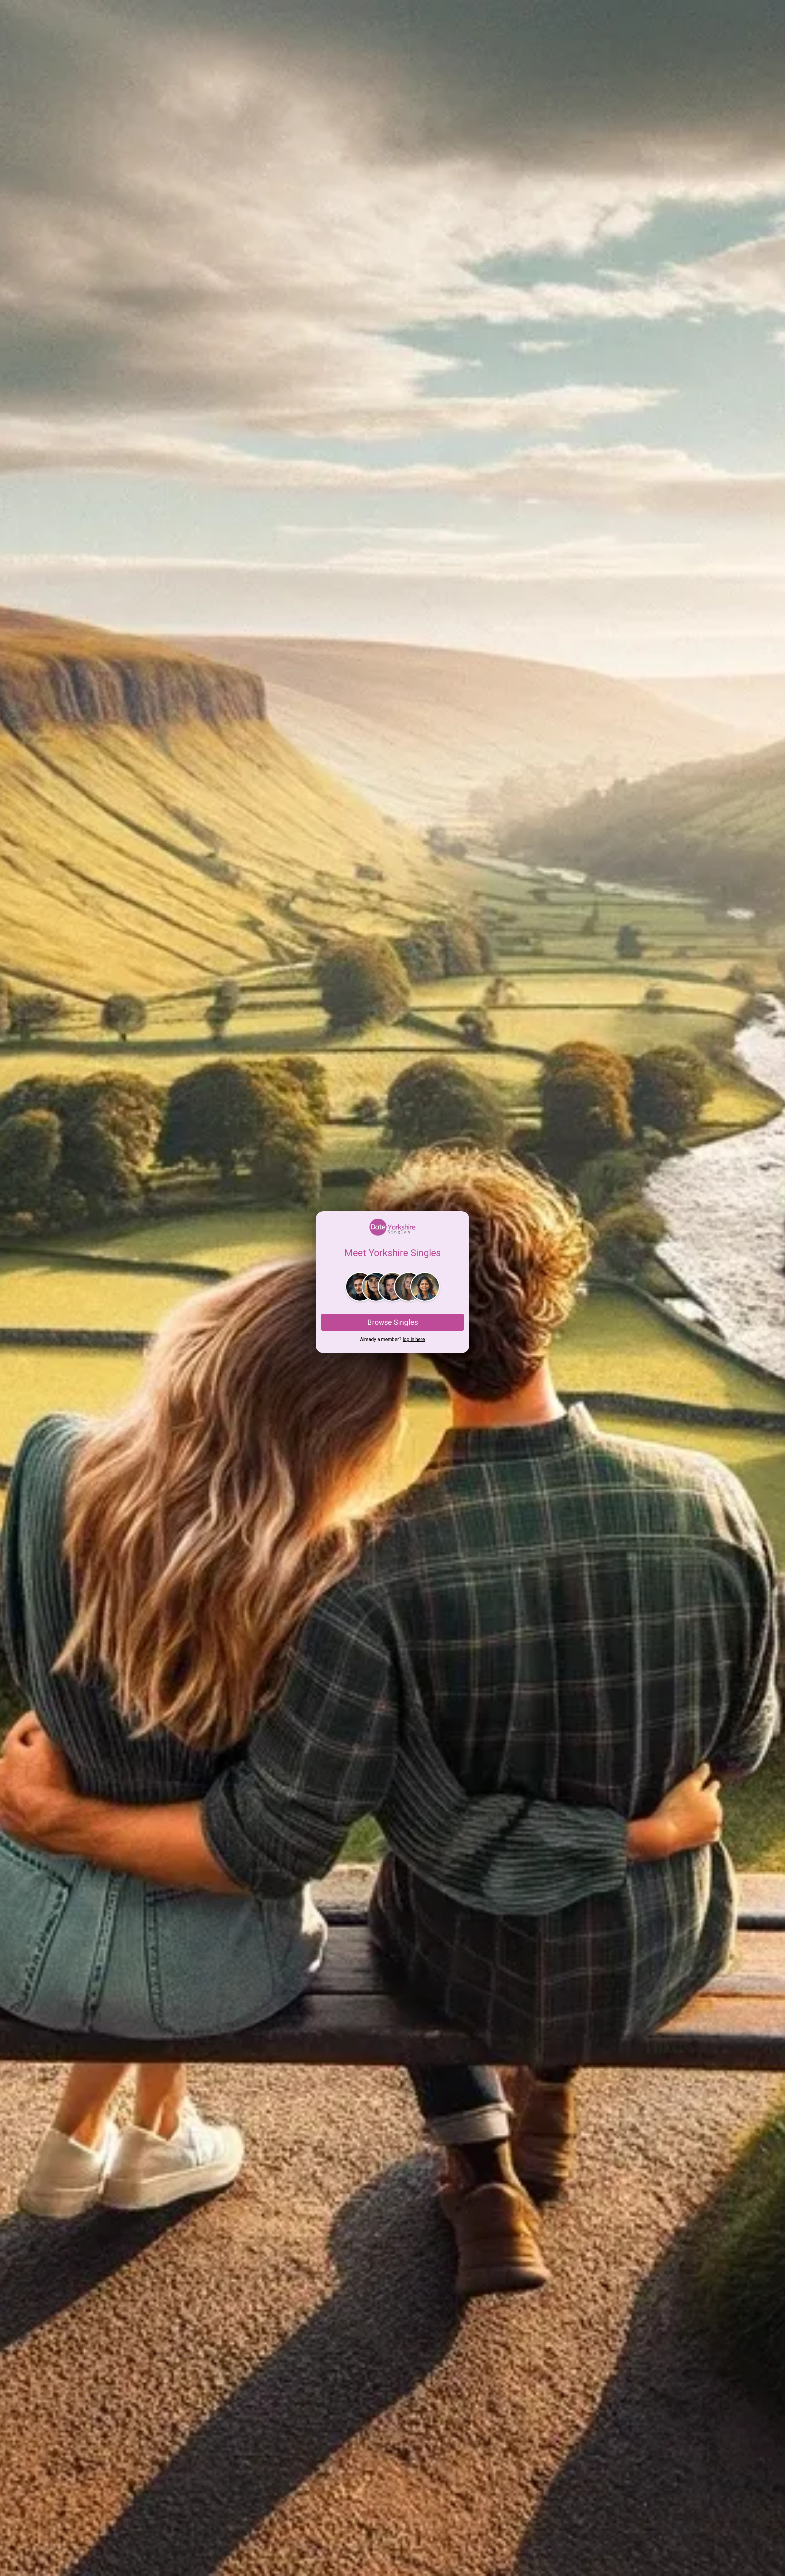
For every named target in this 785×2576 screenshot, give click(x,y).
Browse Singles (393, 1322)
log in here (414, 1339)
